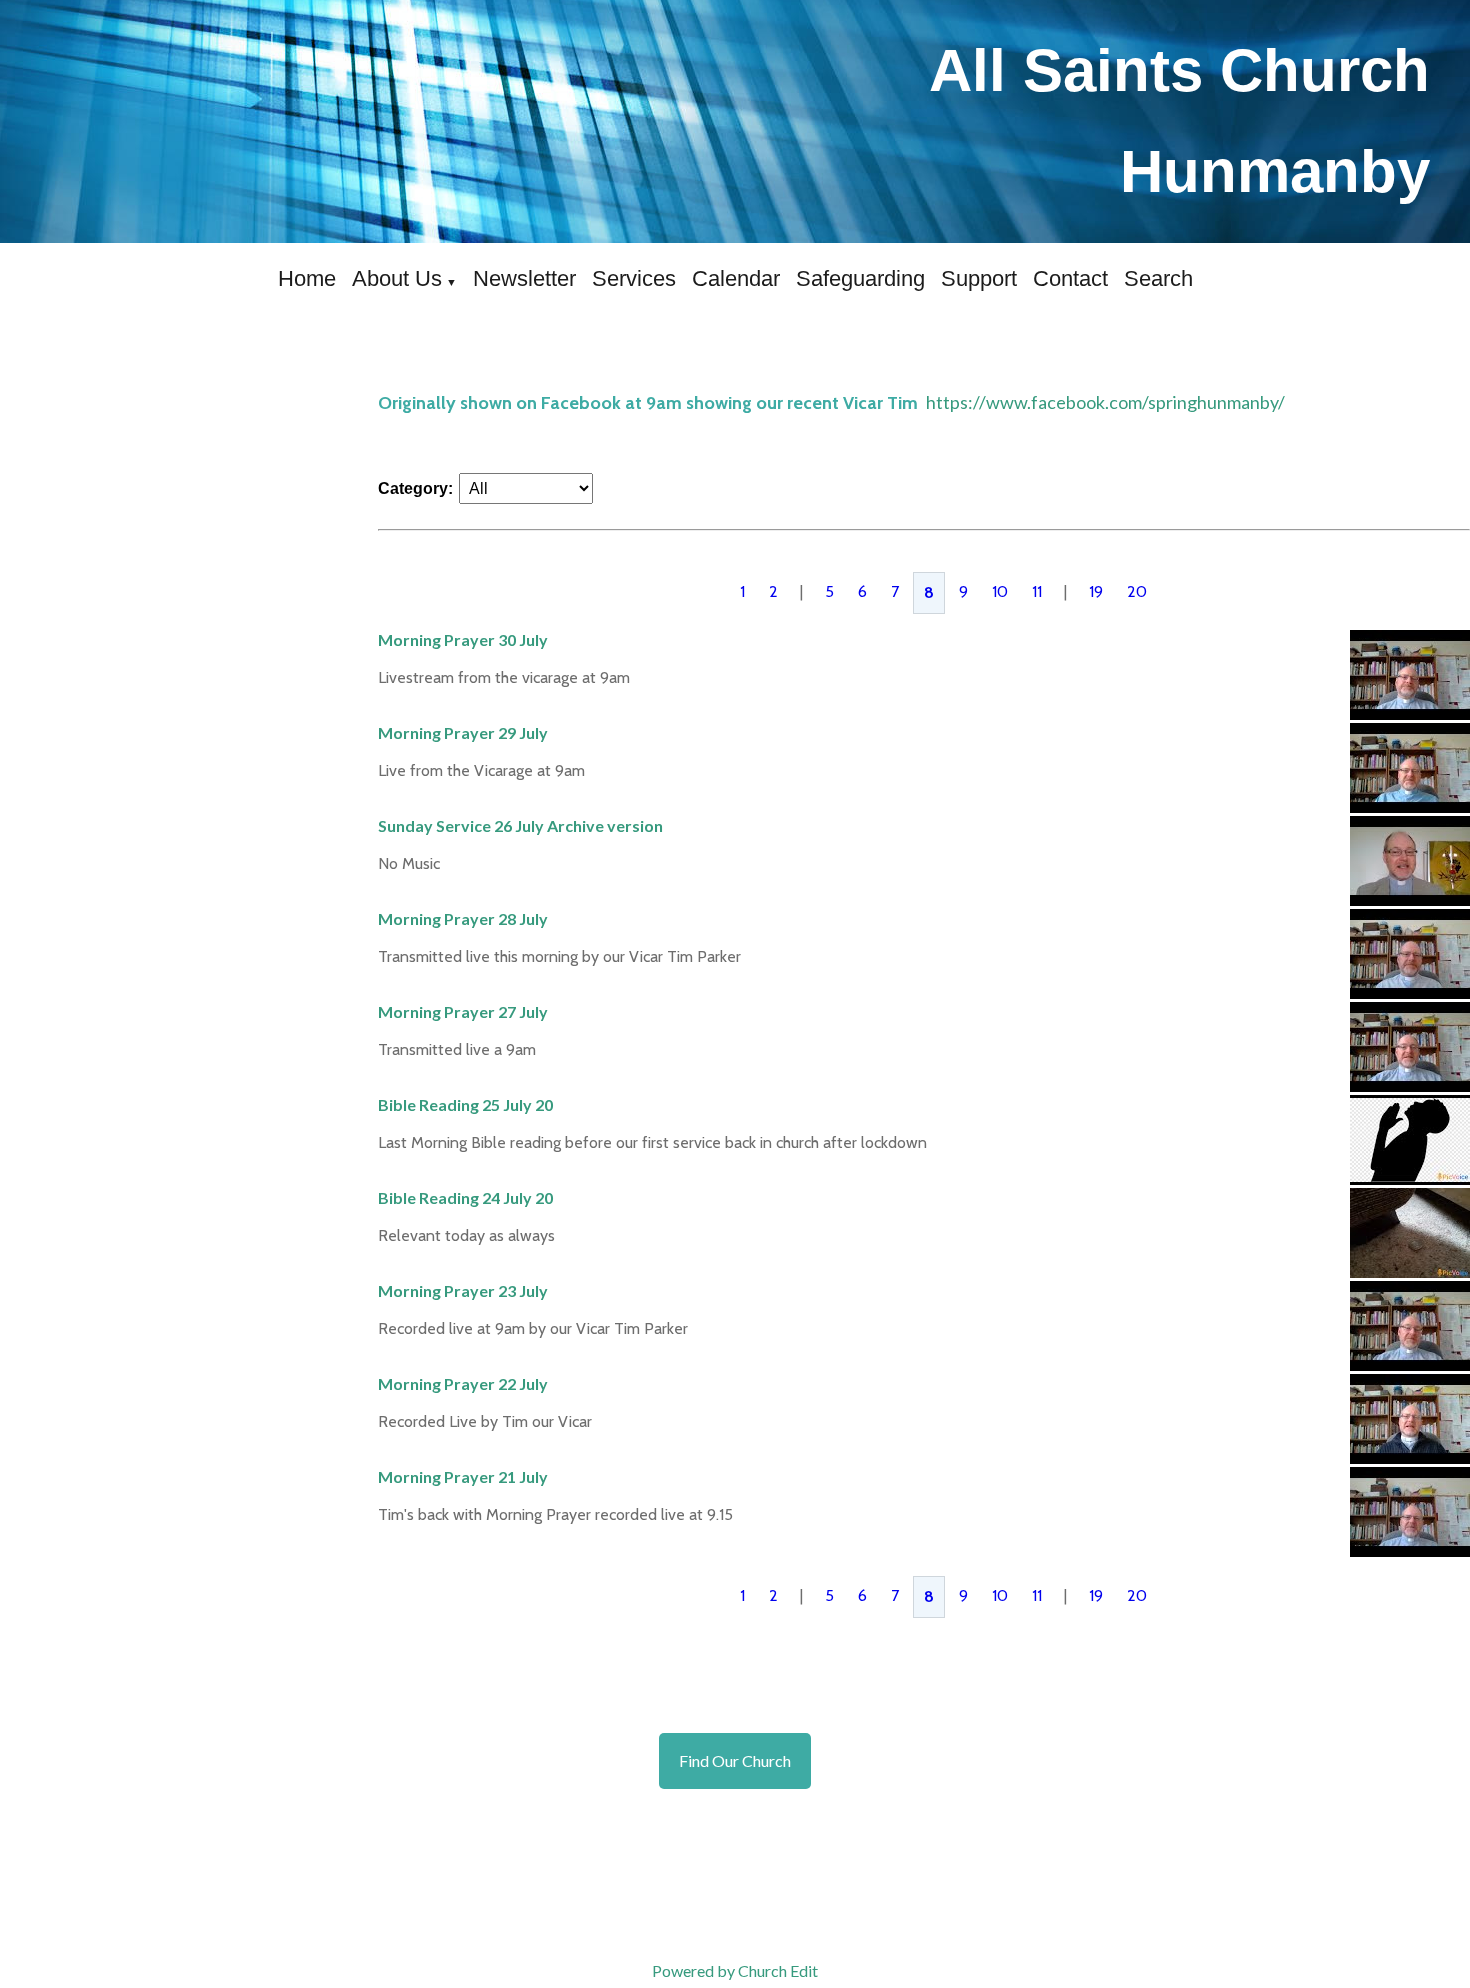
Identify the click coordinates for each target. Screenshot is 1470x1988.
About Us (397, 278)
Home (307, 278)
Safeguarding (860, 278)
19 (1096, 591)
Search (1158, 278)
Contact (1070, 278)
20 (1137, 591)
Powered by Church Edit (735, 1970)
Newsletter (524, 278)
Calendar (736, 278)
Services (634, 278)
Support (979, 278)
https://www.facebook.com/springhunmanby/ (1105, 402)
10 (1000, 591)
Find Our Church (735, 1760)
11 (1037, 591)
